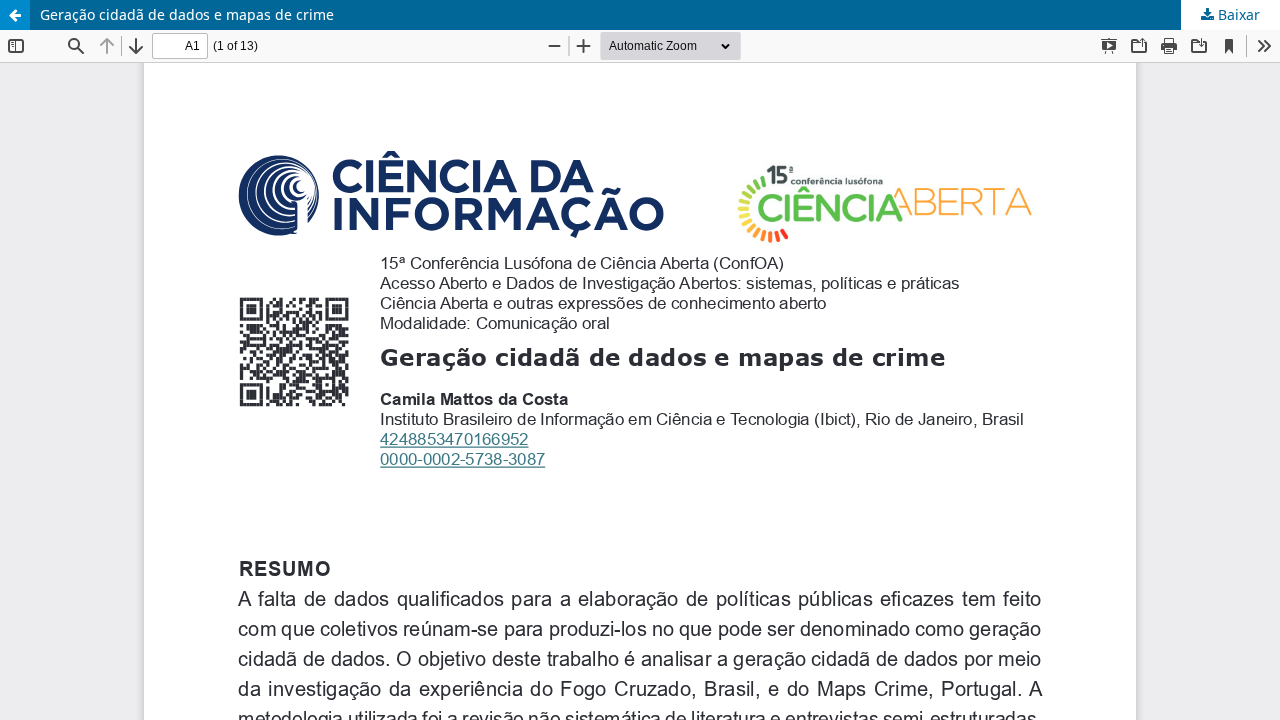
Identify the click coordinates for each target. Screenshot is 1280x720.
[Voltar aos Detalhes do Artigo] (15, 15)
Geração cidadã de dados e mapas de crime (187, 14)
